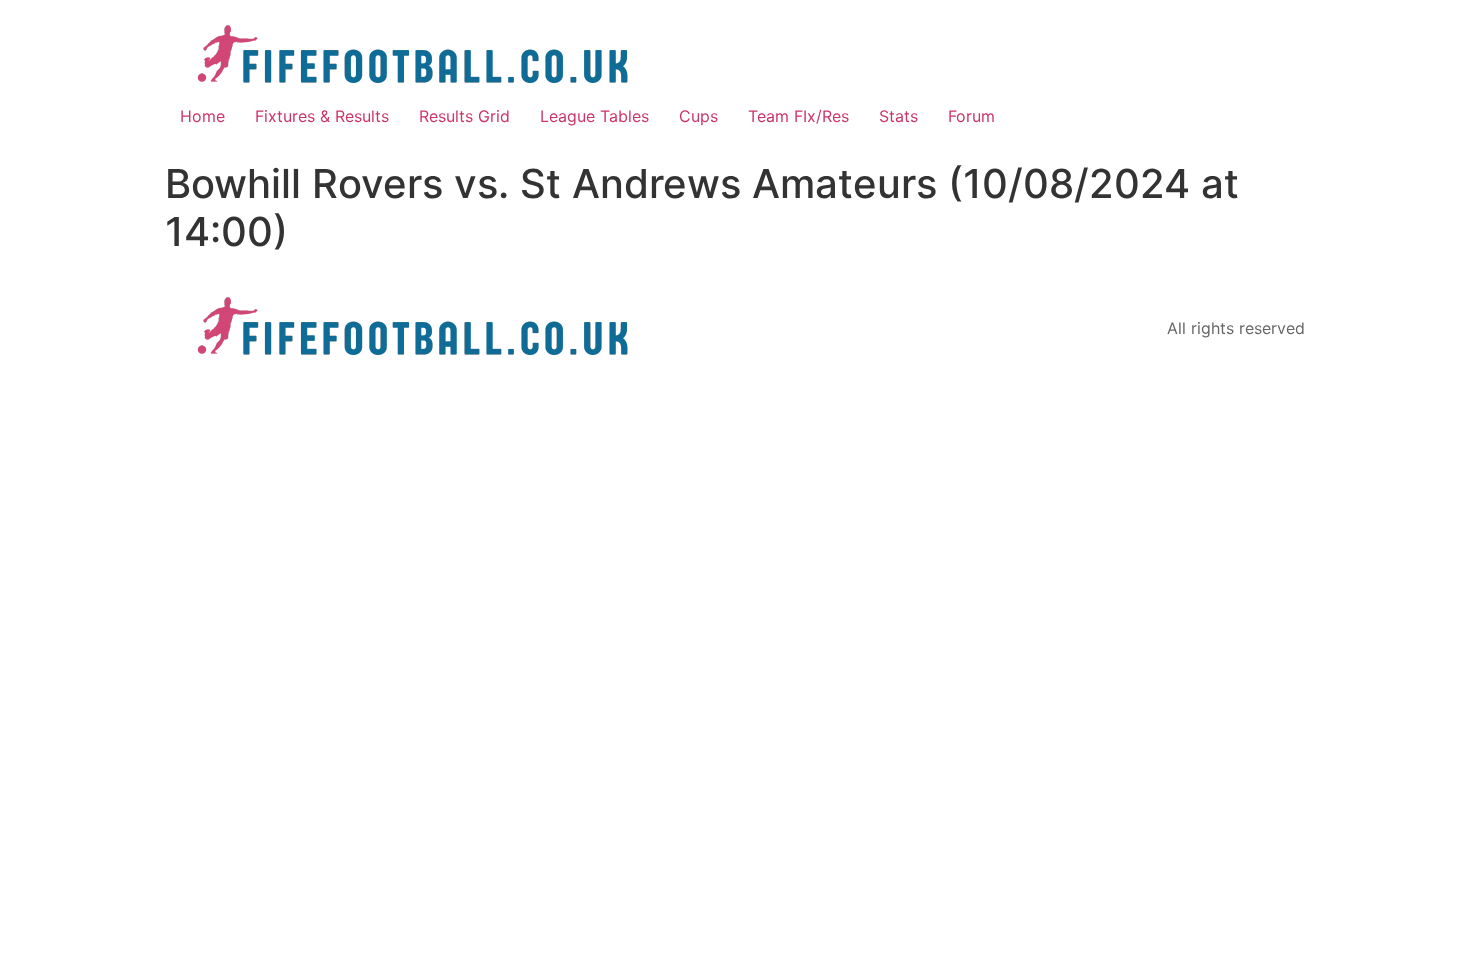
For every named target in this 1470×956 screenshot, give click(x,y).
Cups (698, 116)
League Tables (594, 116)
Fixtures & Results (322, 116)
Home (202, 116)
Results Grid (464, 116)
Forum (971, 116)
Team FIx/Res (798, 116)
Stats (898, 116)
